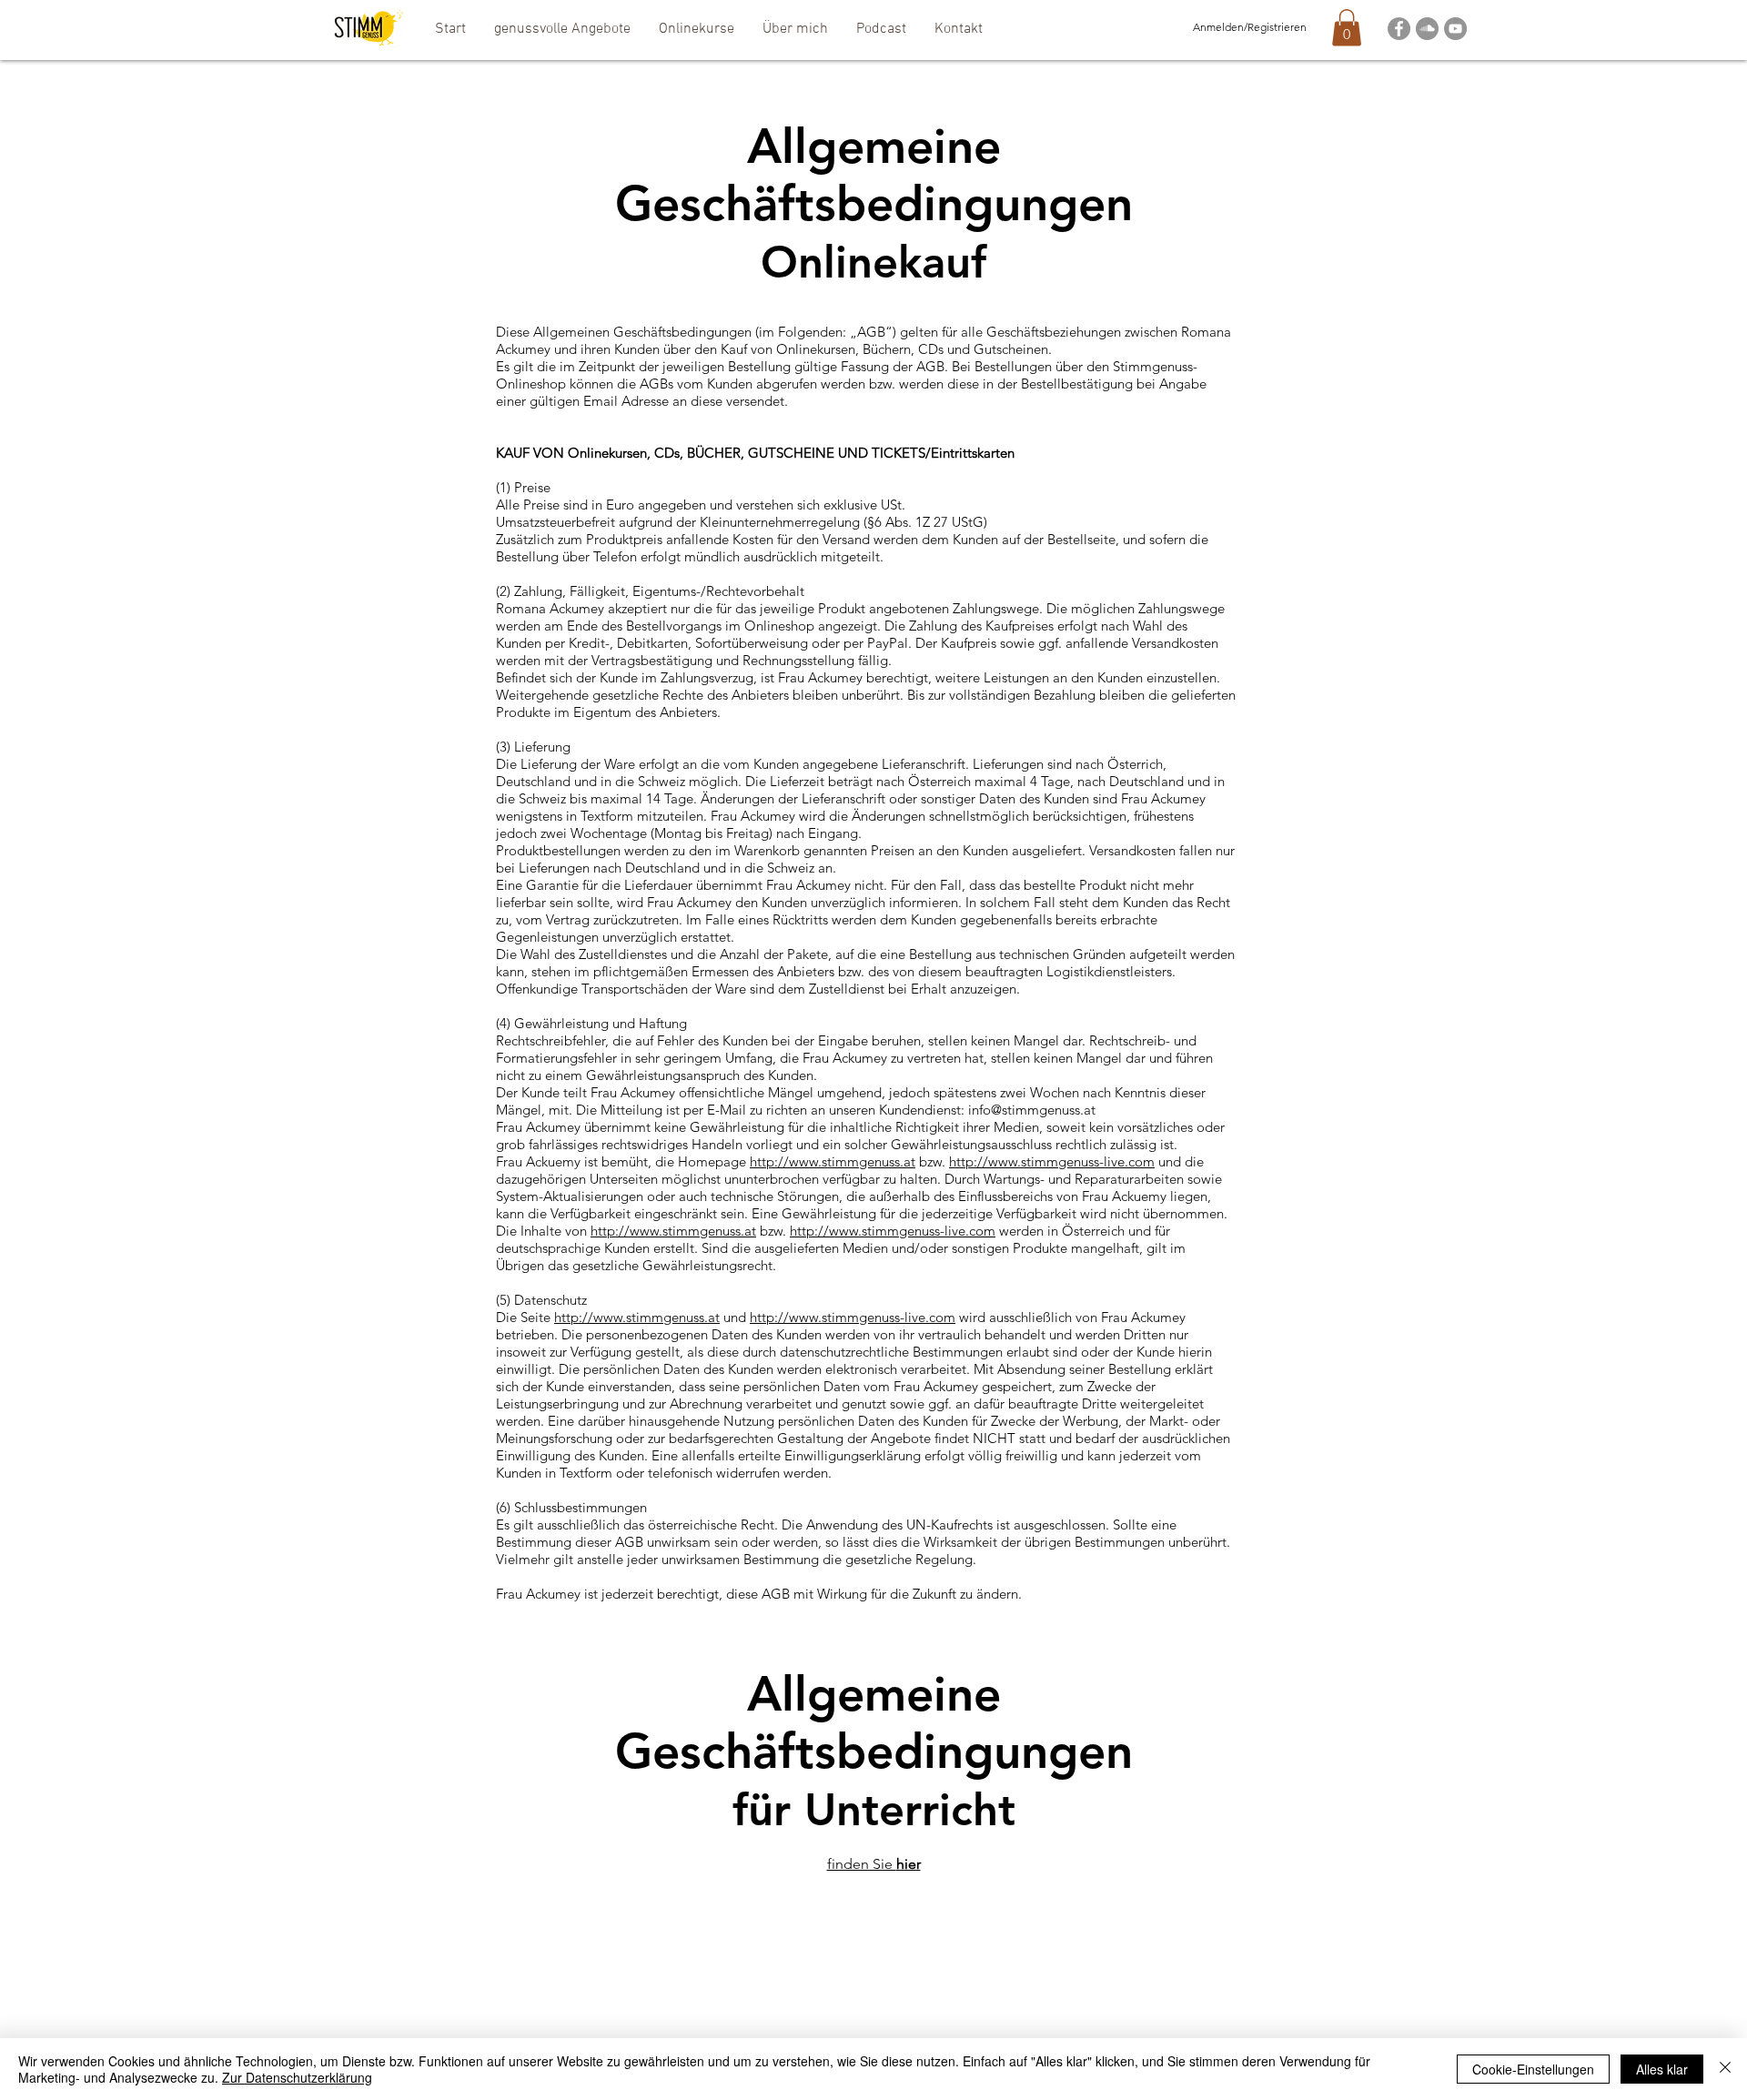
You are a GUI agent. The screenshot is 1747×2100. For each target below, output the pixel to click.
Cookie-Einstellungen (1533, 2069)
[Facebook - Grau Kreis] (1399, 29)
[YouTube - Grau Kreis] (1455, 29)
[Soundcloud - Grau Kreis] (1427, 29)
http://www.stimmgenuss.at (833, 1161)
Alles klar (1662, 2069)
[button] (562, 29)
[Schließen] (1725, 2069)
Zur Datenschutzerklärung (297, 2077)
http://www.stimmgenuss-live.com (1052, 1161)
